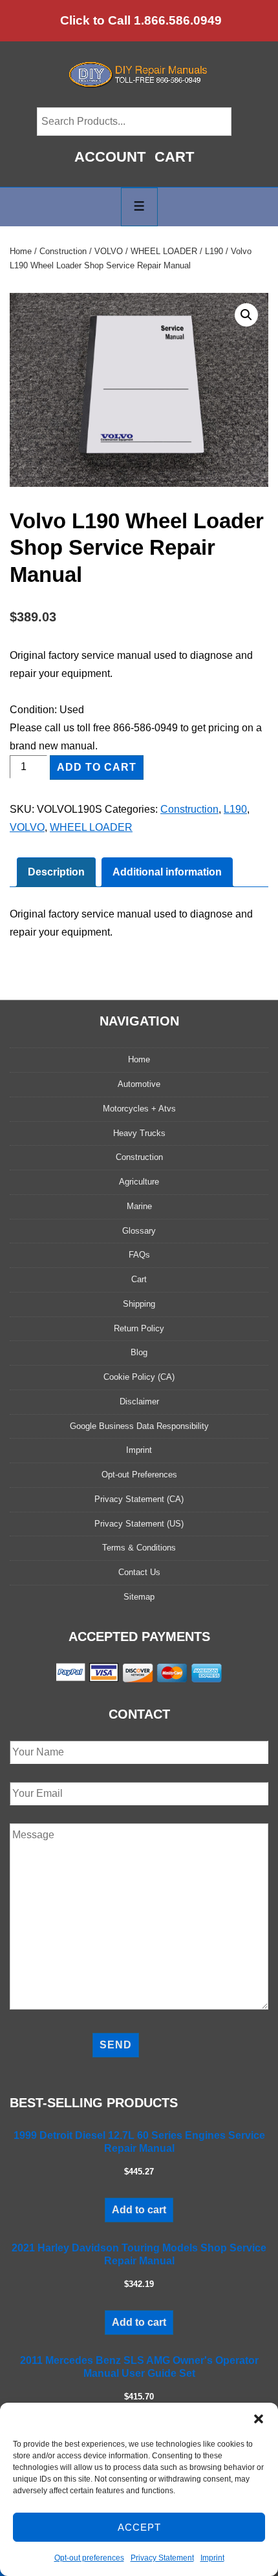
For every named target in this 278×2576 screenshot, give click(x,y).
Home (21, 251)
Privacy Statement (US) (139, 1524)
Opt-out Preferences (139, 1475)
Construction (63, 251)
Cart (174, 157)
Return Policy (139, 1328)
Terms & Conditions (139, 1548)
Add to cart (97, 767)
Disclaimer (139, 1401)
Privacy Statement (162, 2558)
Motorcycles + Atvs (139, 1109)
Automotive (139, 1084)
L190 (214, 251)
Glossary (139, 1231)
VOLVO (109, 251)
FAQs (139, 1255)
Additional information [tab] (167, 872)
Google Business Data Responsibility (139, 1426)
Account (110, 157)
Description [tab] (56, 872)
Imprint (212, 2558)
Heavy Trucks (139, 1133)
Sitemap (139, 1597)
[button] (259, 2419)
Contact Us (139, 1572)
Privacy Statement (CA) (139, 1499)
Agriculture (139, 1182)
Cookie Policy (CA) (139, 1377)
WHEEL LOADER (164, 251)
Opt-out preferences (89, 2558)
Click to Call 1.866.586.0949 (141, 20)
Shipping (139, 1304)
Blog (139, 1352)
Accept (139, 2527)
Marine (139, 1206)
